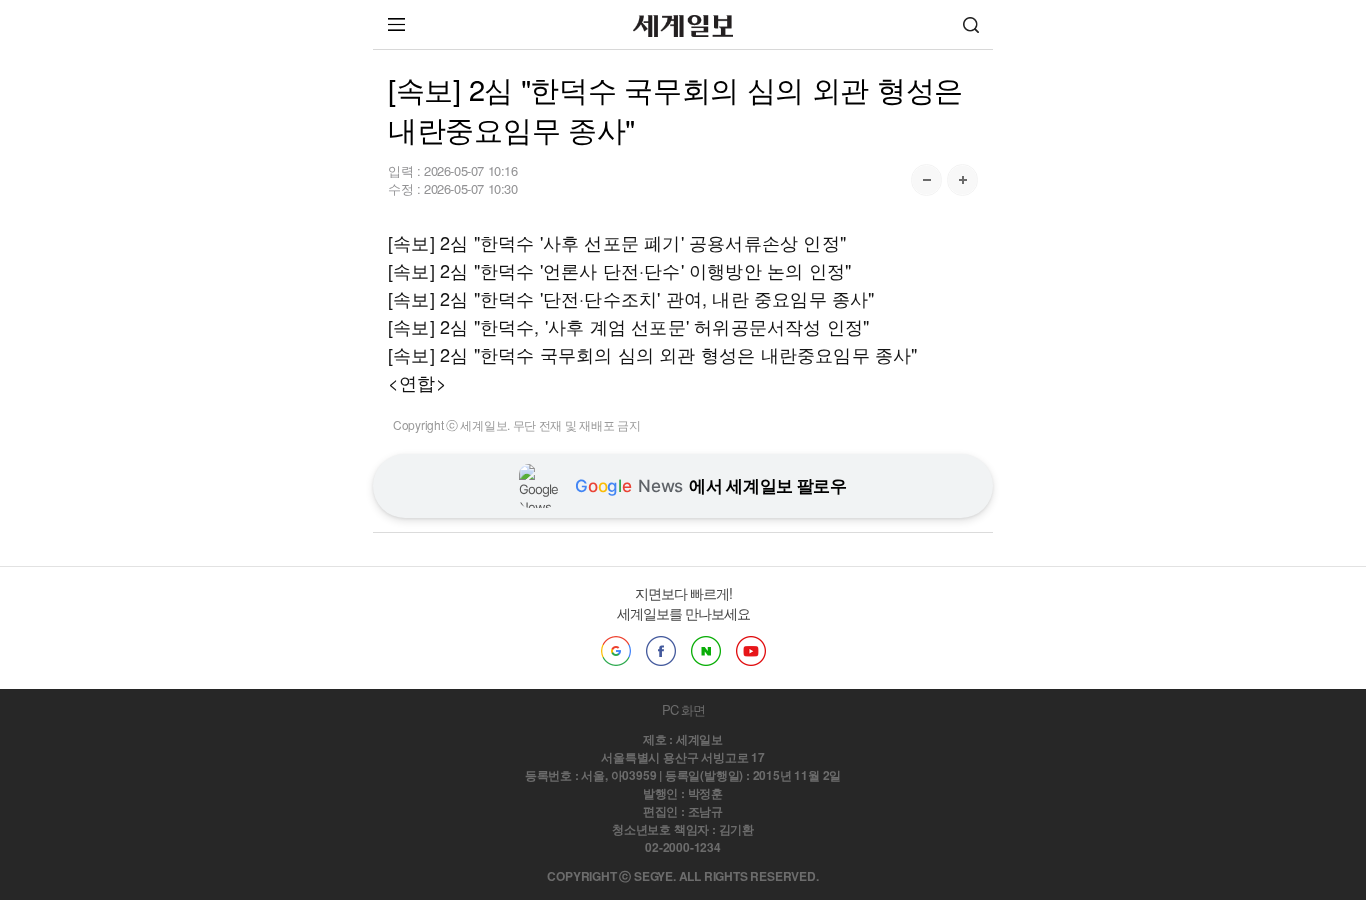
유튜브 (751, 651)
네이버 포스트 (706, 651)
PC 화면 (683, 709)
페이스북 (661, 651)
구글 (616, 651)
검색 (971, 24)
